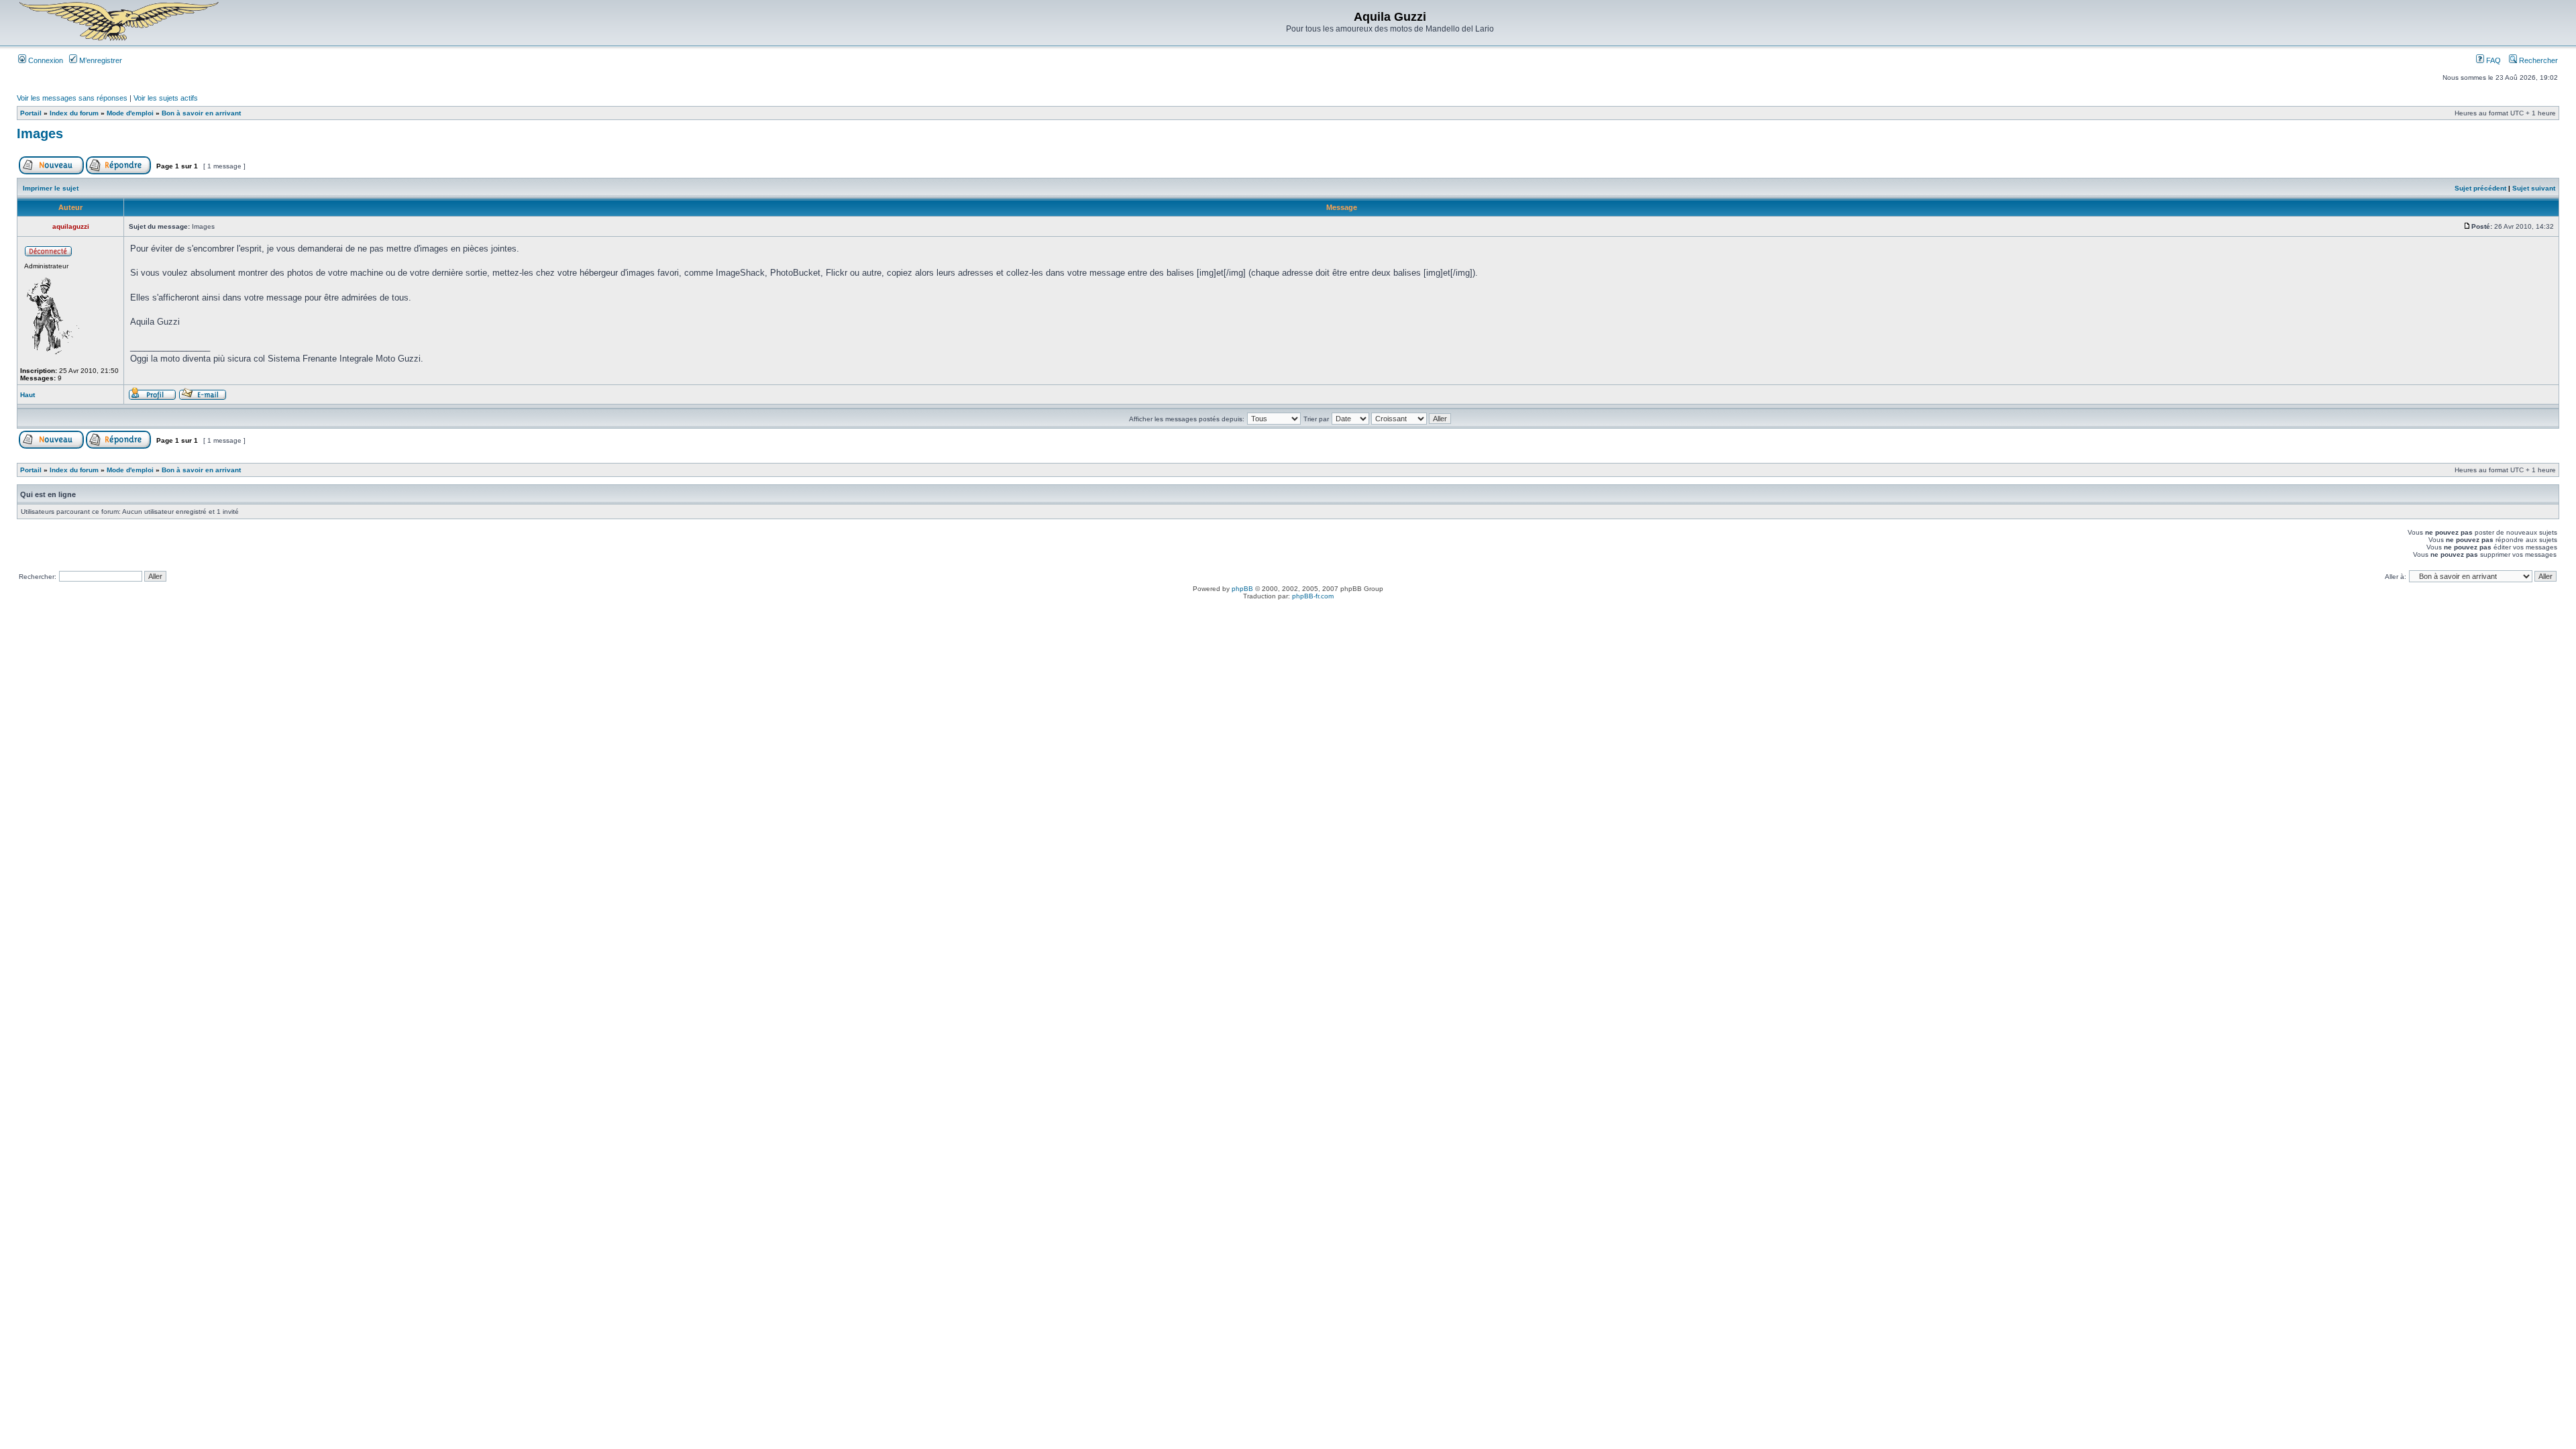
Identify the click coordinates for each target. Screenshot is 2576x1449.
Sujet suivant (2534, 188)
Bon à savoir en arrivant (201, 113)
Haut (28, 395)
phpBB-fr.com (1313, 596)
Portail (31, 113)
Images (40, 133)
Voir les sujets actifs (166, 98)
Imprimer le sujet (51, 188)
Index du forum (74, 113)
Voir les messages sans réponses (72, 98)
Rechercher (2537, 60)
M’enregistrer (100, 60)
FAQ (2492, 60)
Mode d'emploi (130, 113)
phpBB (1242, 589)
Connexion (45, 60)
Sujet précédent (2480, 188)
